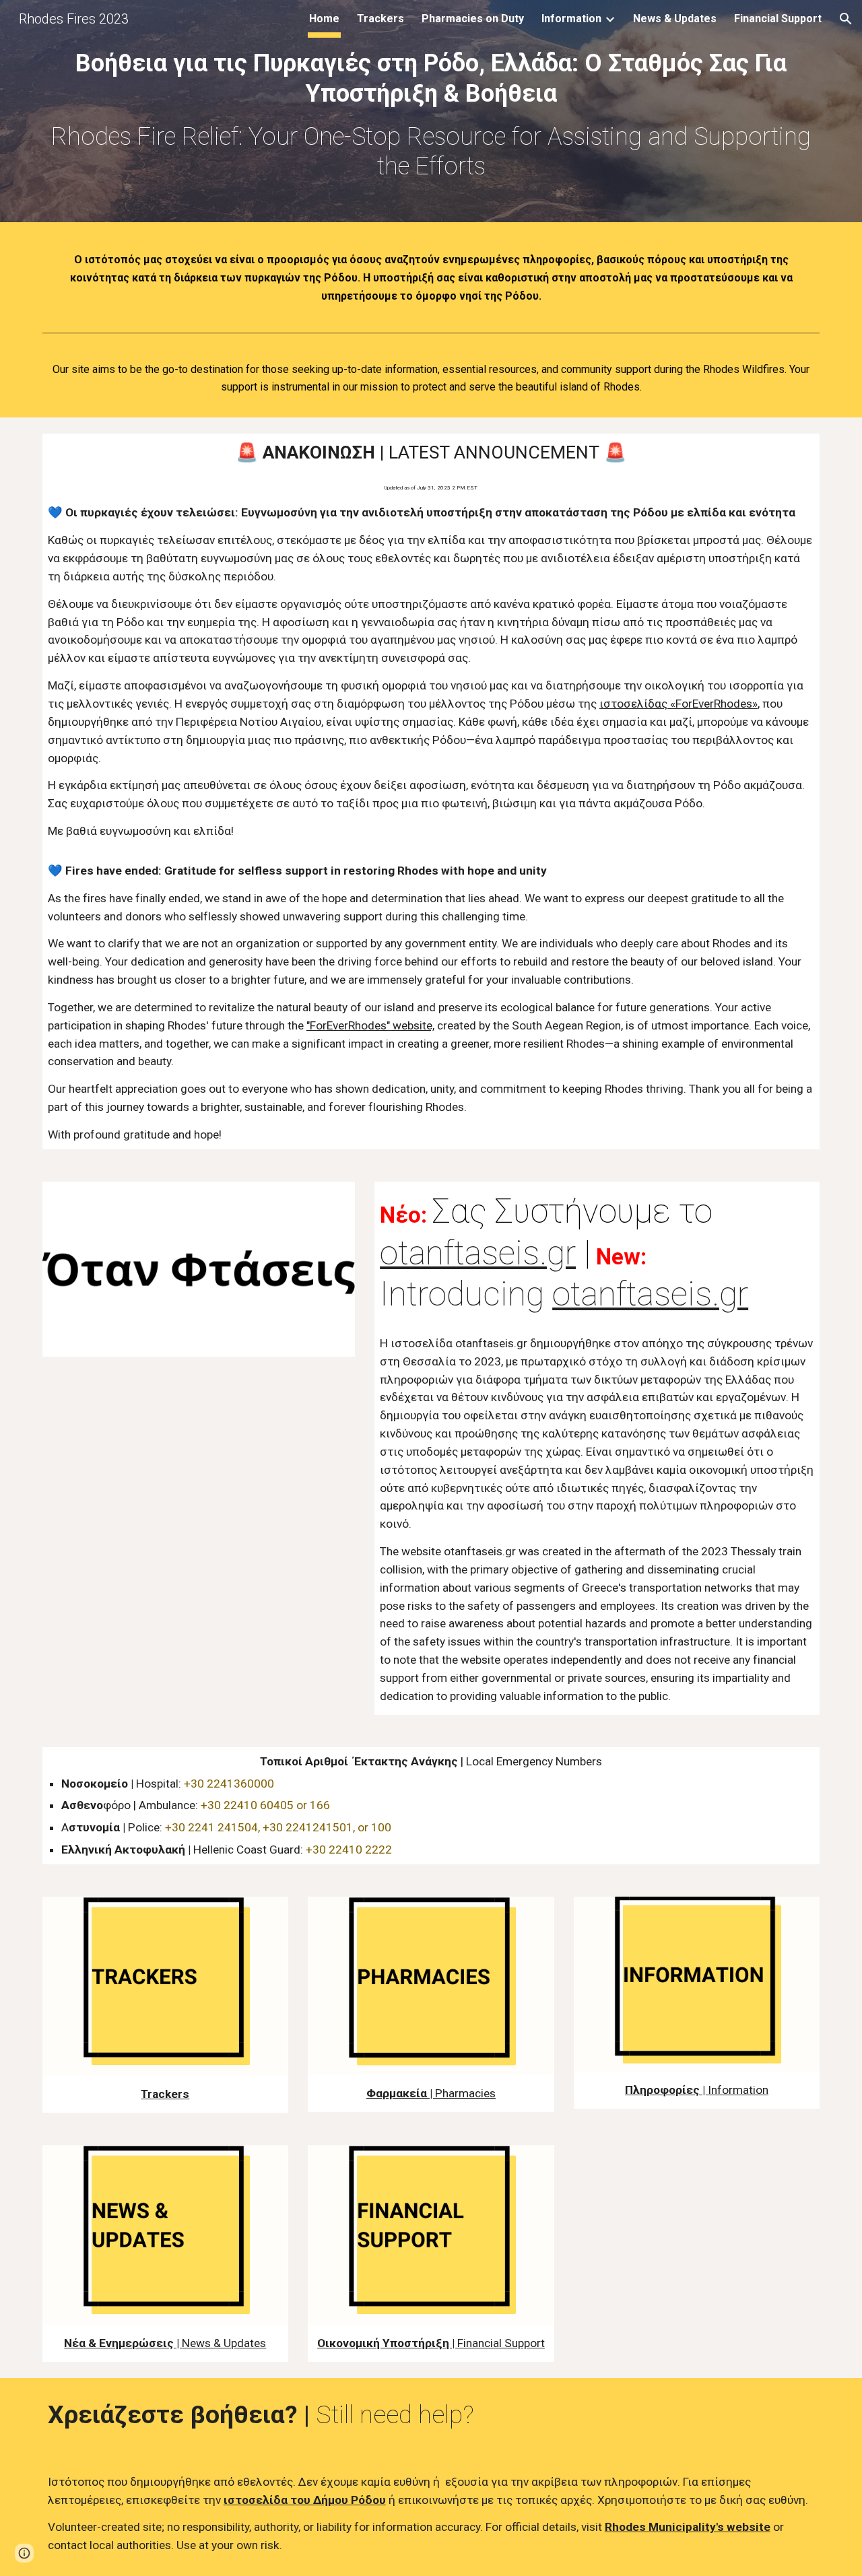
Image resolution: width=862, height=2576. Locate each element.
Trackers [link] (380, 19)
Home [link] (324, 19)
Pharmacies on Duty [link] (473, 19)
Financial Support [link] (778, 19)
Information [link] (571, 19)
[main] (431, 114)
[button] (846, 19)
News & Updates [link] (675, 19)
